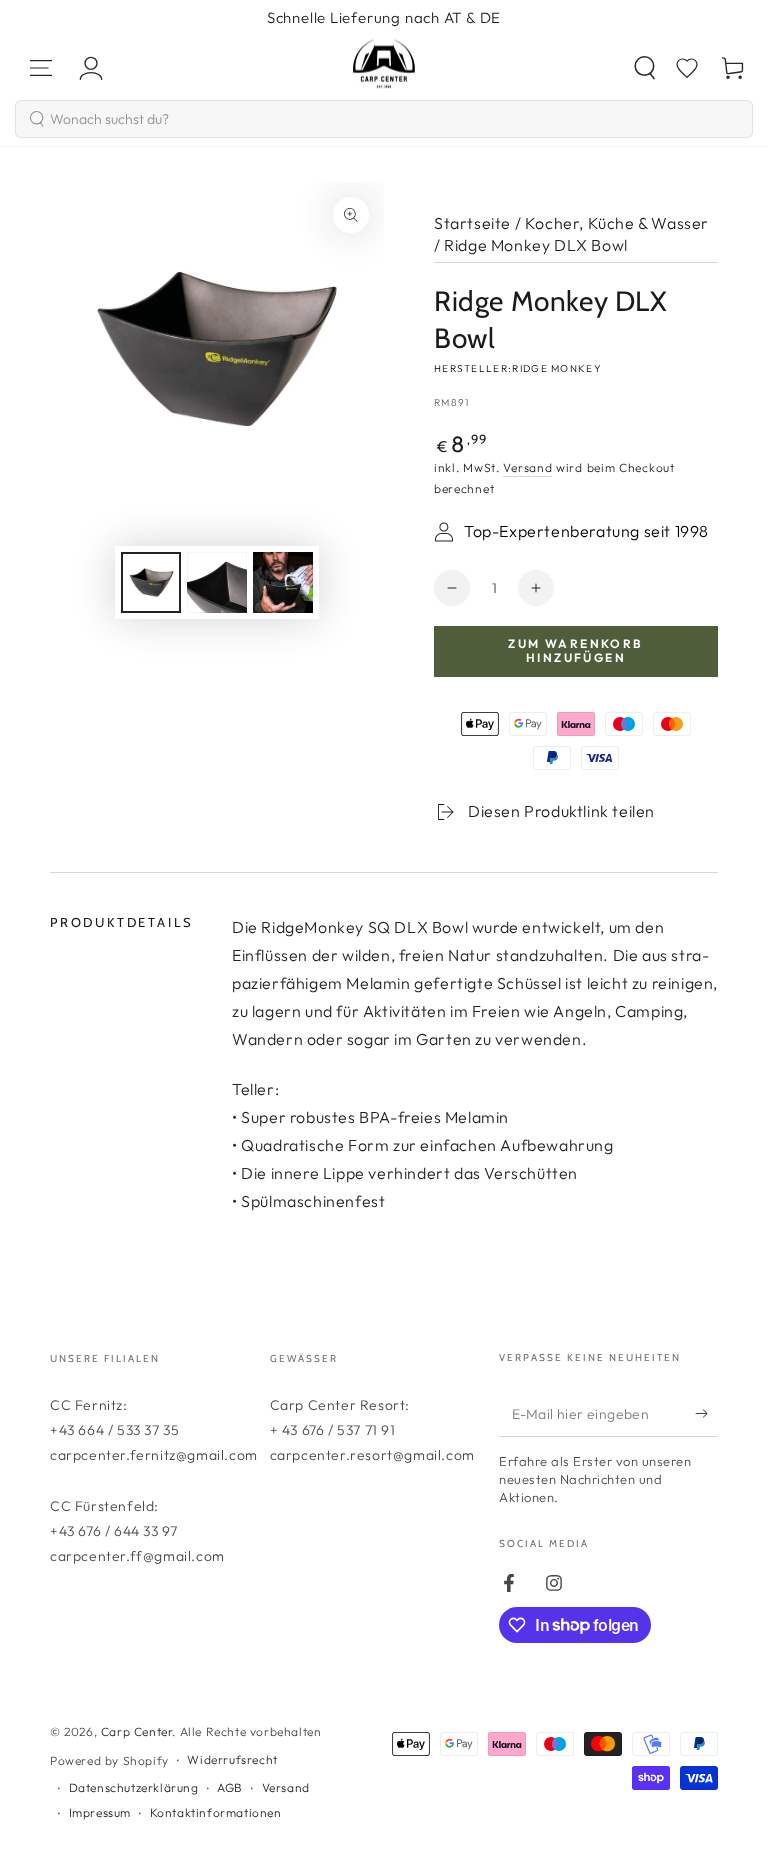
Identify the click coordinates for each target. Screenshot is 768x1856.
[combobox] (384, 119)
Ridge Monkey (557, 368)
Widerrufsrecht (232, 1759)
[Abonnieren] (706, 1414)
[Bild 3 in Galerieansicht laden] (283, 582)
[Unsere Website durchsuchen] (645, 68)
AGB (230, 1787)
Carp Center (137, 1731)
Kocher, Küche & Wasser (617, 223)
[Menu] (41, 68)
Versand (527, 467)
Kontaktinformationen (216, 1812)
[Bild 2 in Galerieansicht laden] (217, 582)
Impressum (100, 1812)
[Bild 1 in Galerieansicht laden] (151, 582)
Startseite (472, 223)
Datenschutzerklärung (134, 1787)
